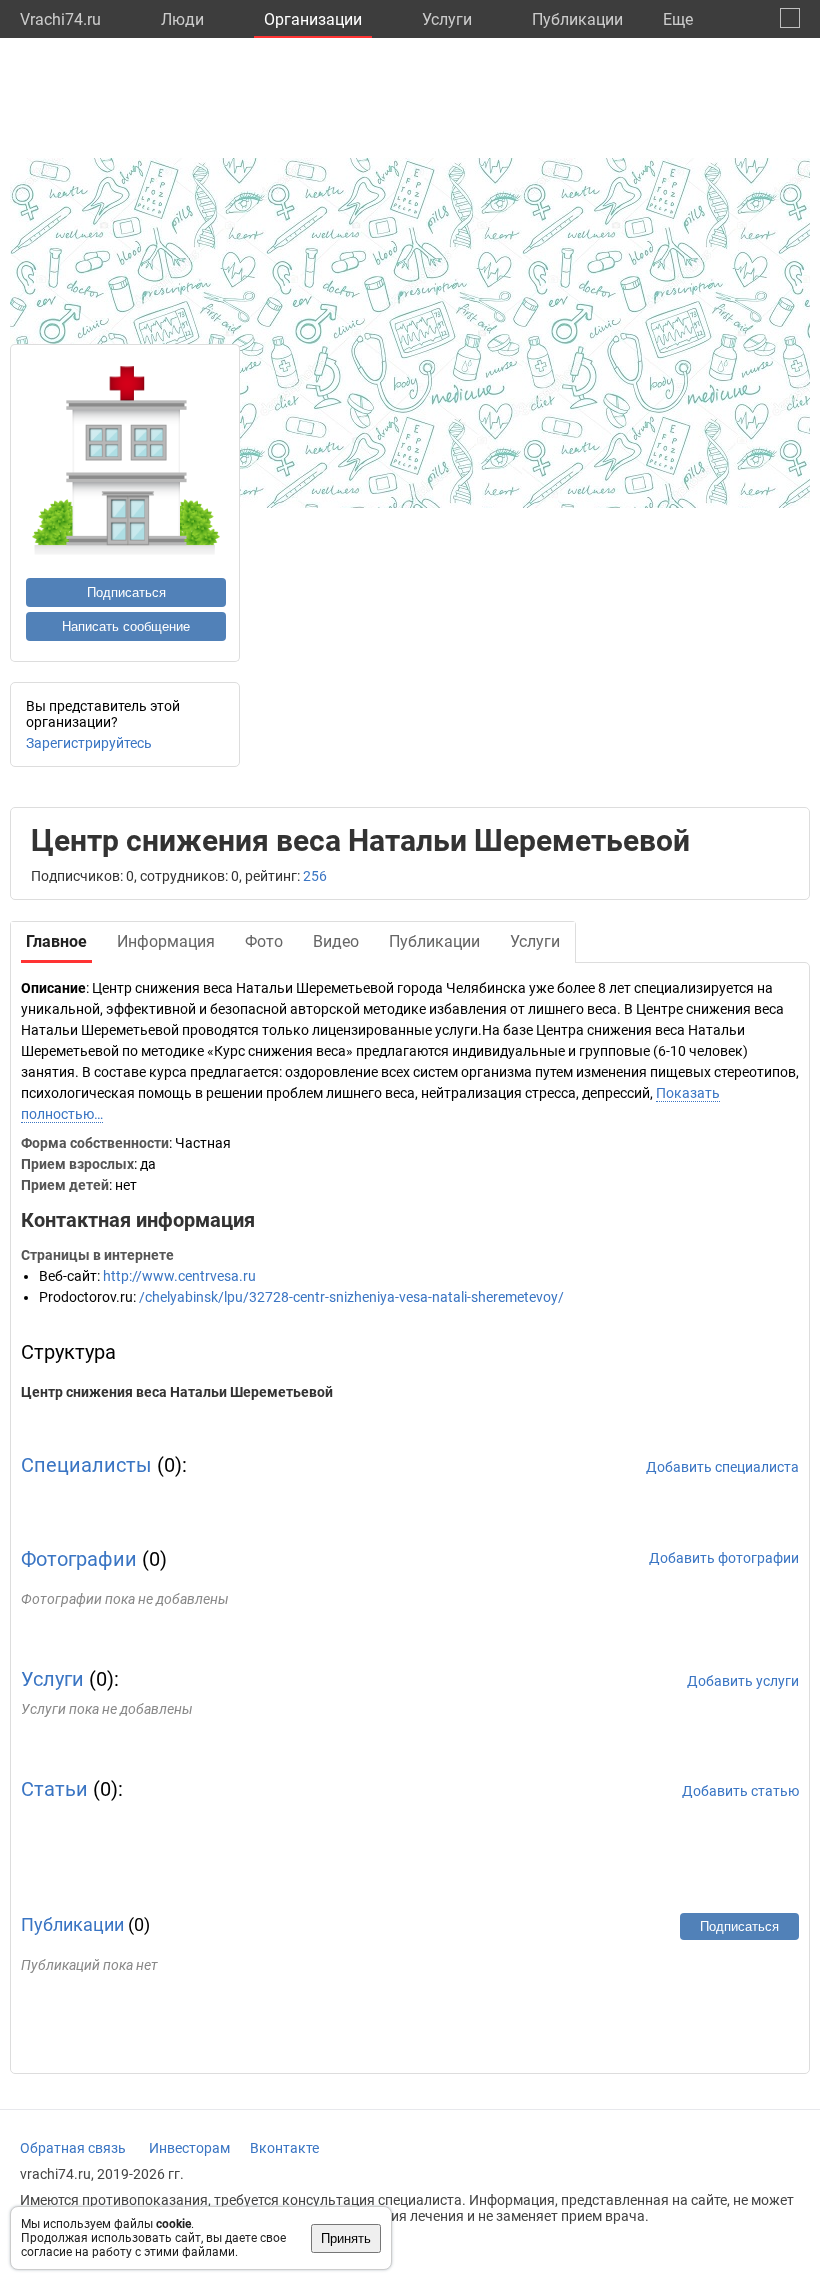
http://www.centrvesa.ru (179, 1276)
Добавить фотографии (724, 1558)
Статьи (54, 1789)
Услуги (447, 19)
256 (315, 876)
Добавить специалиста (722, 1467)
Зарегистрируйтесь (89, 743)
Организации (313, 19)
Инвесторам (189, 2148)
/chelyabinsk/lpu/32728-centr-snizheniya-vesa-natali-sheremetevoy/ (351, 1297)
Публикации (577, 19)
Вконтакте (284, 2148)
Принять (346, 2238)
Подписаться (126, 592)
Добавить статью (740, 1791)
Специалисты (86, 1465)
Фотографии (79, 1559)
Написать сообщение (126, 626)
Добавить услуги (743, 1681)
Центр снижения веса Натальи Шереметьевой (177, 1392)
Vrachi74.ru (60, 19)
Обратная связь (73, 2148)
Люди (182, 19)
